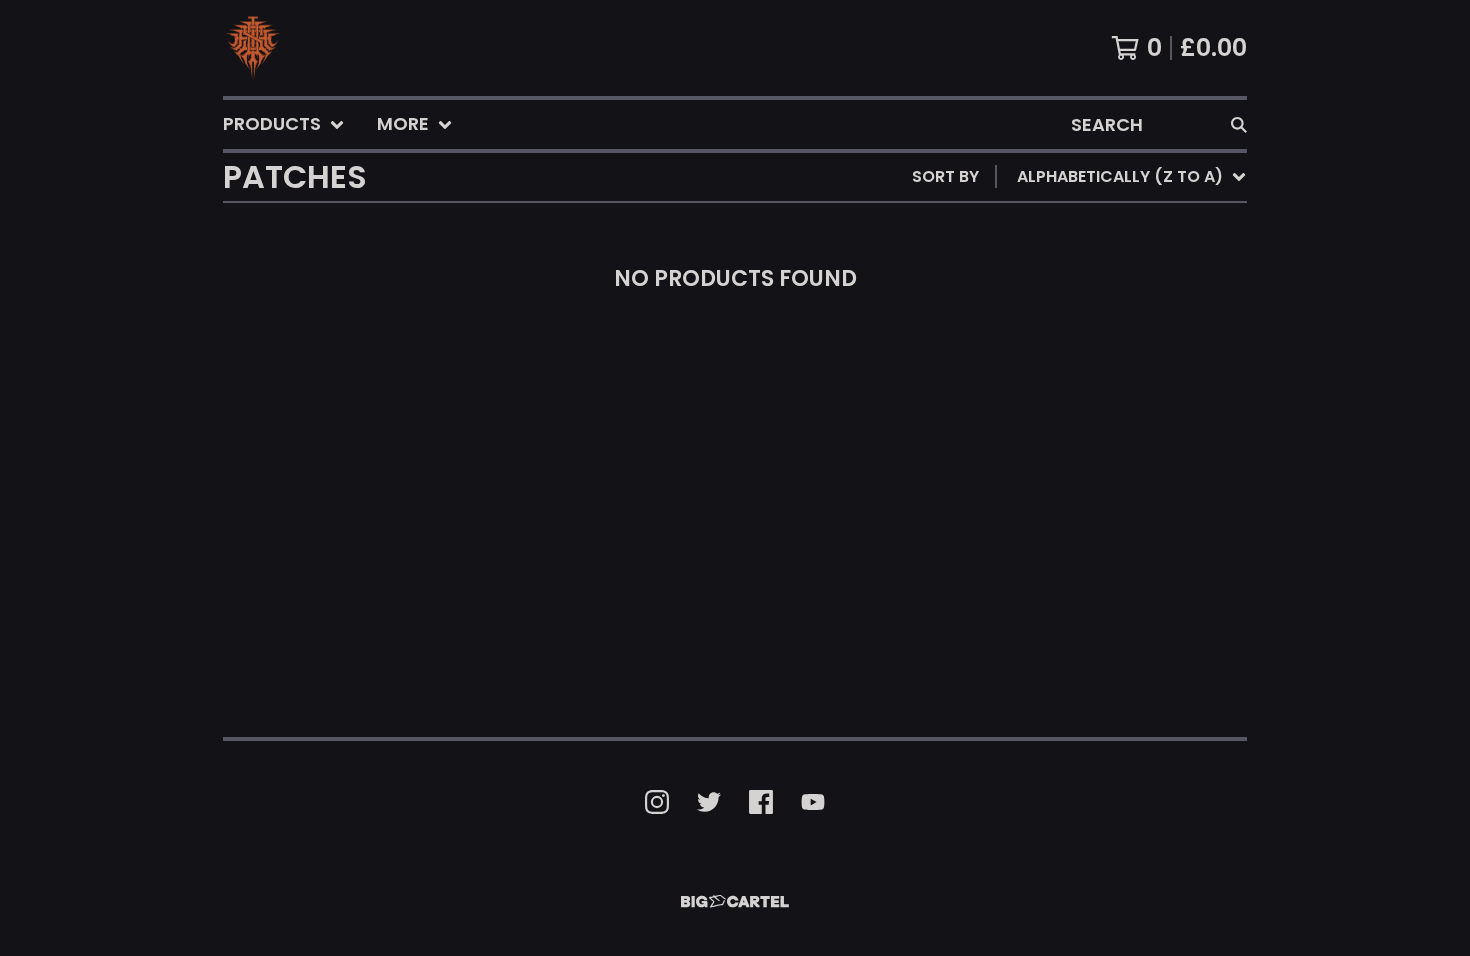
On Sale (1053, 260)
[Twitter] (709, 802)
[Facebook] (761, 802)
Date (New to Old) (1101, 388)
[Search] (1239, 124)
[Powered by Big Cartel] (735, 901)
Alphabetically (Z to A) (1124, 356)
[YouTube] (813, 802)
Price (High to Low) (1107, 484)
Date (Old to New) (1101, 420)
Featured (1060, 228)
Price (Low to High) (1107, 452)
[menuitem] (284, 124)
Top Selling (1070, 292)
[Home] (253, 48)
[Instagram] (657, 802)
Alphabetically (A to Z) (1124, 324)
